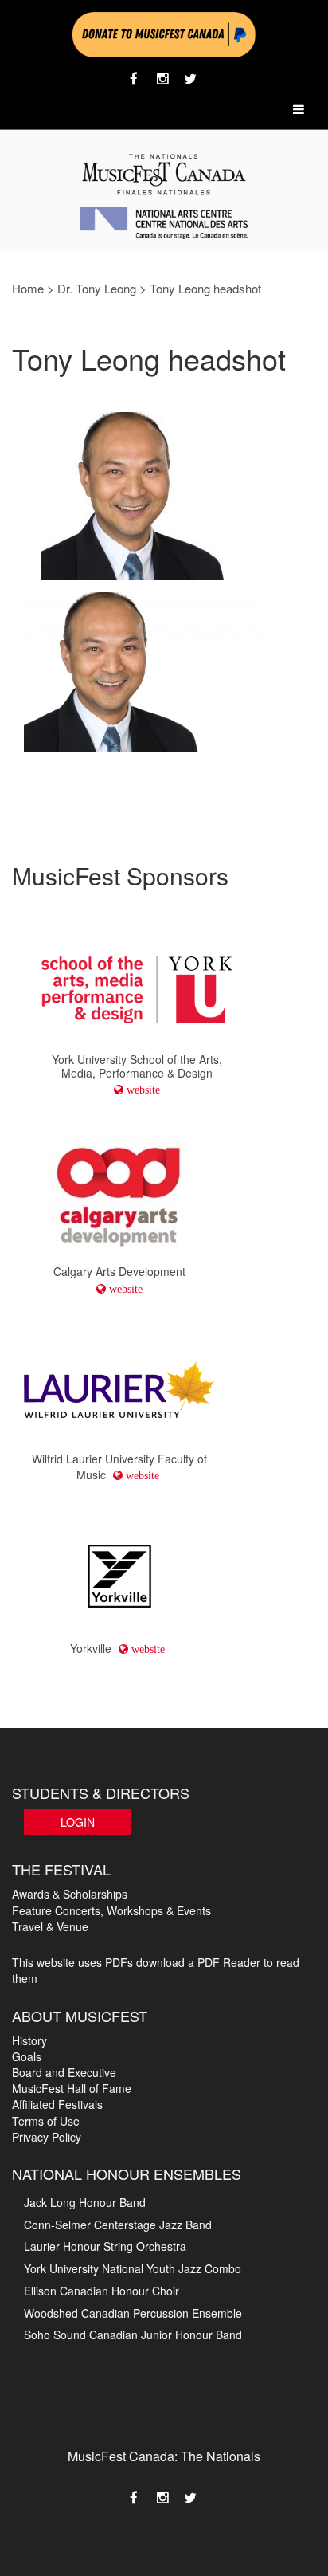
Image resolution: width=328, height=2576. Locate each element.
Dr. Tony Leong (97, 288)
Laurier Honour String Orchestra (105, 2246)
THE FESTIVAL (61, 1869)
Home (28, 288)
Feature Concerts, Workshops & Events (111, 1910)
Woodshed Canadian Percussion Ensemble (133, 2313)
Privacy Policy (47, 2137)
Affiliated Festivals (57, 2104)
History (29, 2040)
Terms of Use (46, 2121)
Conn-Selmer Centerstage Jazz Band (118, 2225)
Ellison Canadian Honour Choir (102, 2291)
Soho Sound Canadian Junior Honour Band (133, 2334)
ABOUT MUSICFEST (80, 2016)
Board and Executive (64, 2072)
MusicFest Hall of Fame (72, 2088)
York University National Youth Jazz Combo (133, 2268)
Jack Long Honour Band (85, 2202)
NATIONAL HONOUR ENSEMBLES (127, 2173)
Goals (27, 2056)
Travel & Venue (50, 1926)
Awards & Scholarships (70, 1894)
